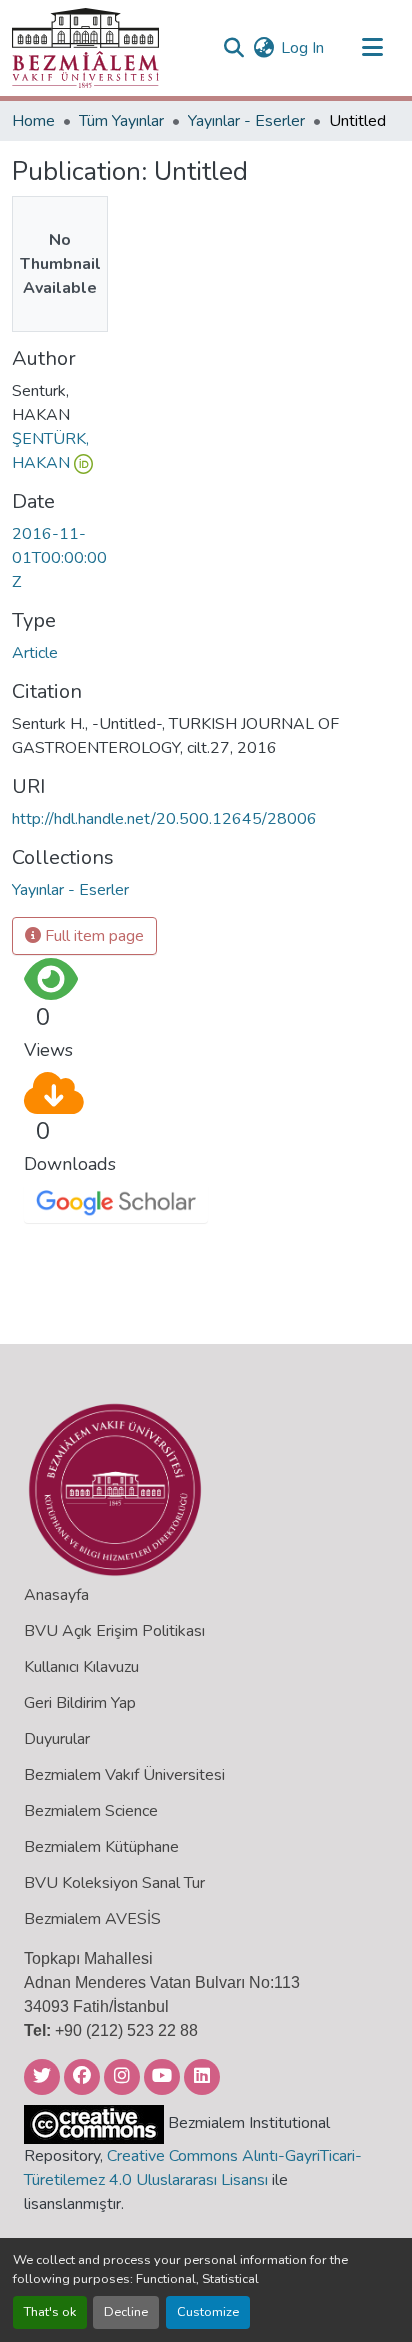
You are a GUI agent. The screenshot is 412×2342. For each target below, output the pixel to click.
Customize (208, 2312)
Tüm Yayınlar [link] (121, 121)
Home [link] (33, 121)
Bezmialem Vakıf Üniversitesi (124, 1775)
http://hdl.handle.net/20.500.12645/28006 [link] (164, 819)
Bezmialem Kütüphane (101, 1847)
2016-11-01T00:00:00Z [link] (59, 558)
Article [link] (35, 653)
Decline (126, 2312)
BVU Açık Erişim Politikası (114, 1631)
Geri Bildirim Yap (80, 1703)
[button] (85, 48)
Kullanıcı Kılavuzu (81, 1667)
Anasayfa (56, 1595)
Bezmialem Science (91, 1811)
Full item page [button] (92, 936)
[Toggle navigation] (372, 48)
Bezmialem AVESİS (92, 1919)
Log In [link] (302, 48)
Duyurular (57, 1739)
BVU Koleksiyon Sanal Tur (114, 1883)
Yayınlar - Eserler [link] (246, 121)
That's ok (50, 2312)
